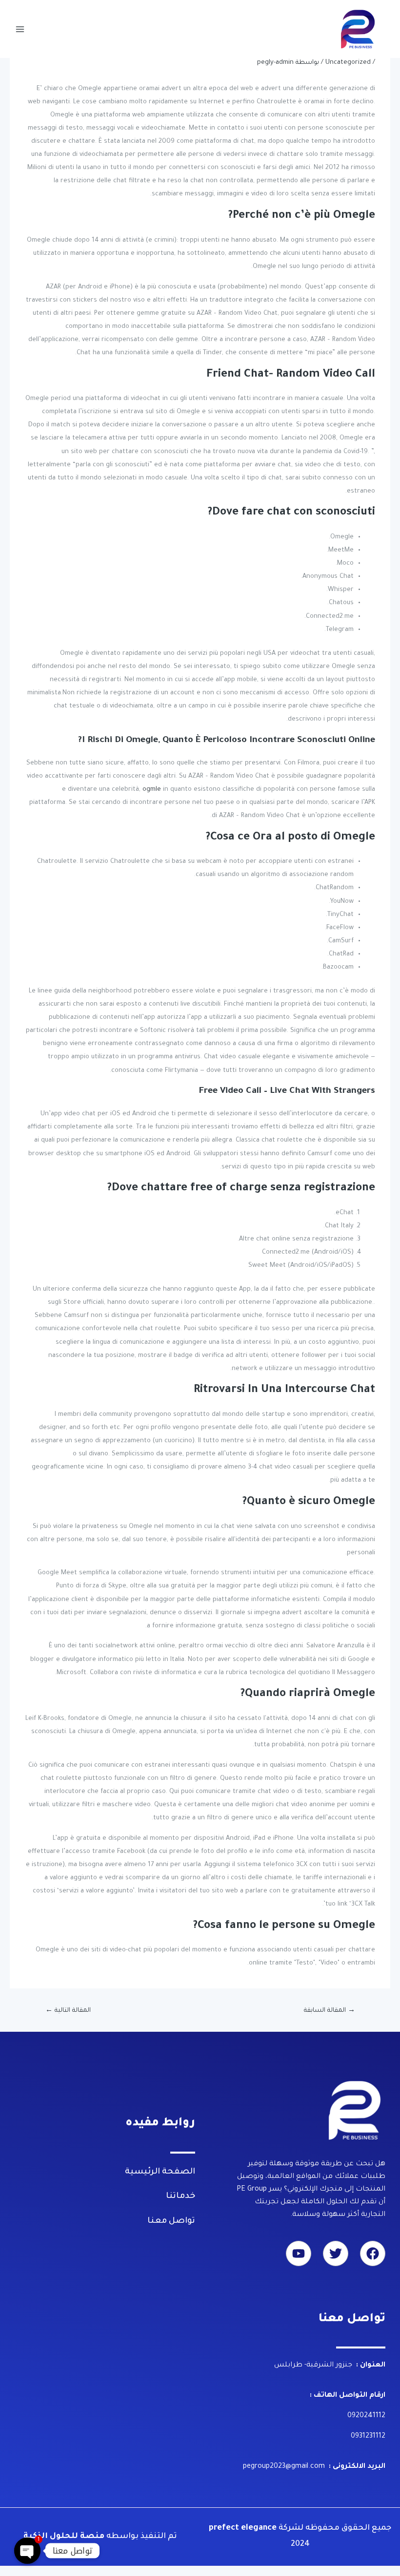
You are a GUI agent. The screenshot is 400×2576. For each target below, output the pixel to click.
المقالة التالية (68, 2011)
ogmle (152, 790)
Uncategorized (348, 63)
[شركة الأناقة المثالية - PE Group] (359, 29)
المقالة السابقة (330, 2011)
